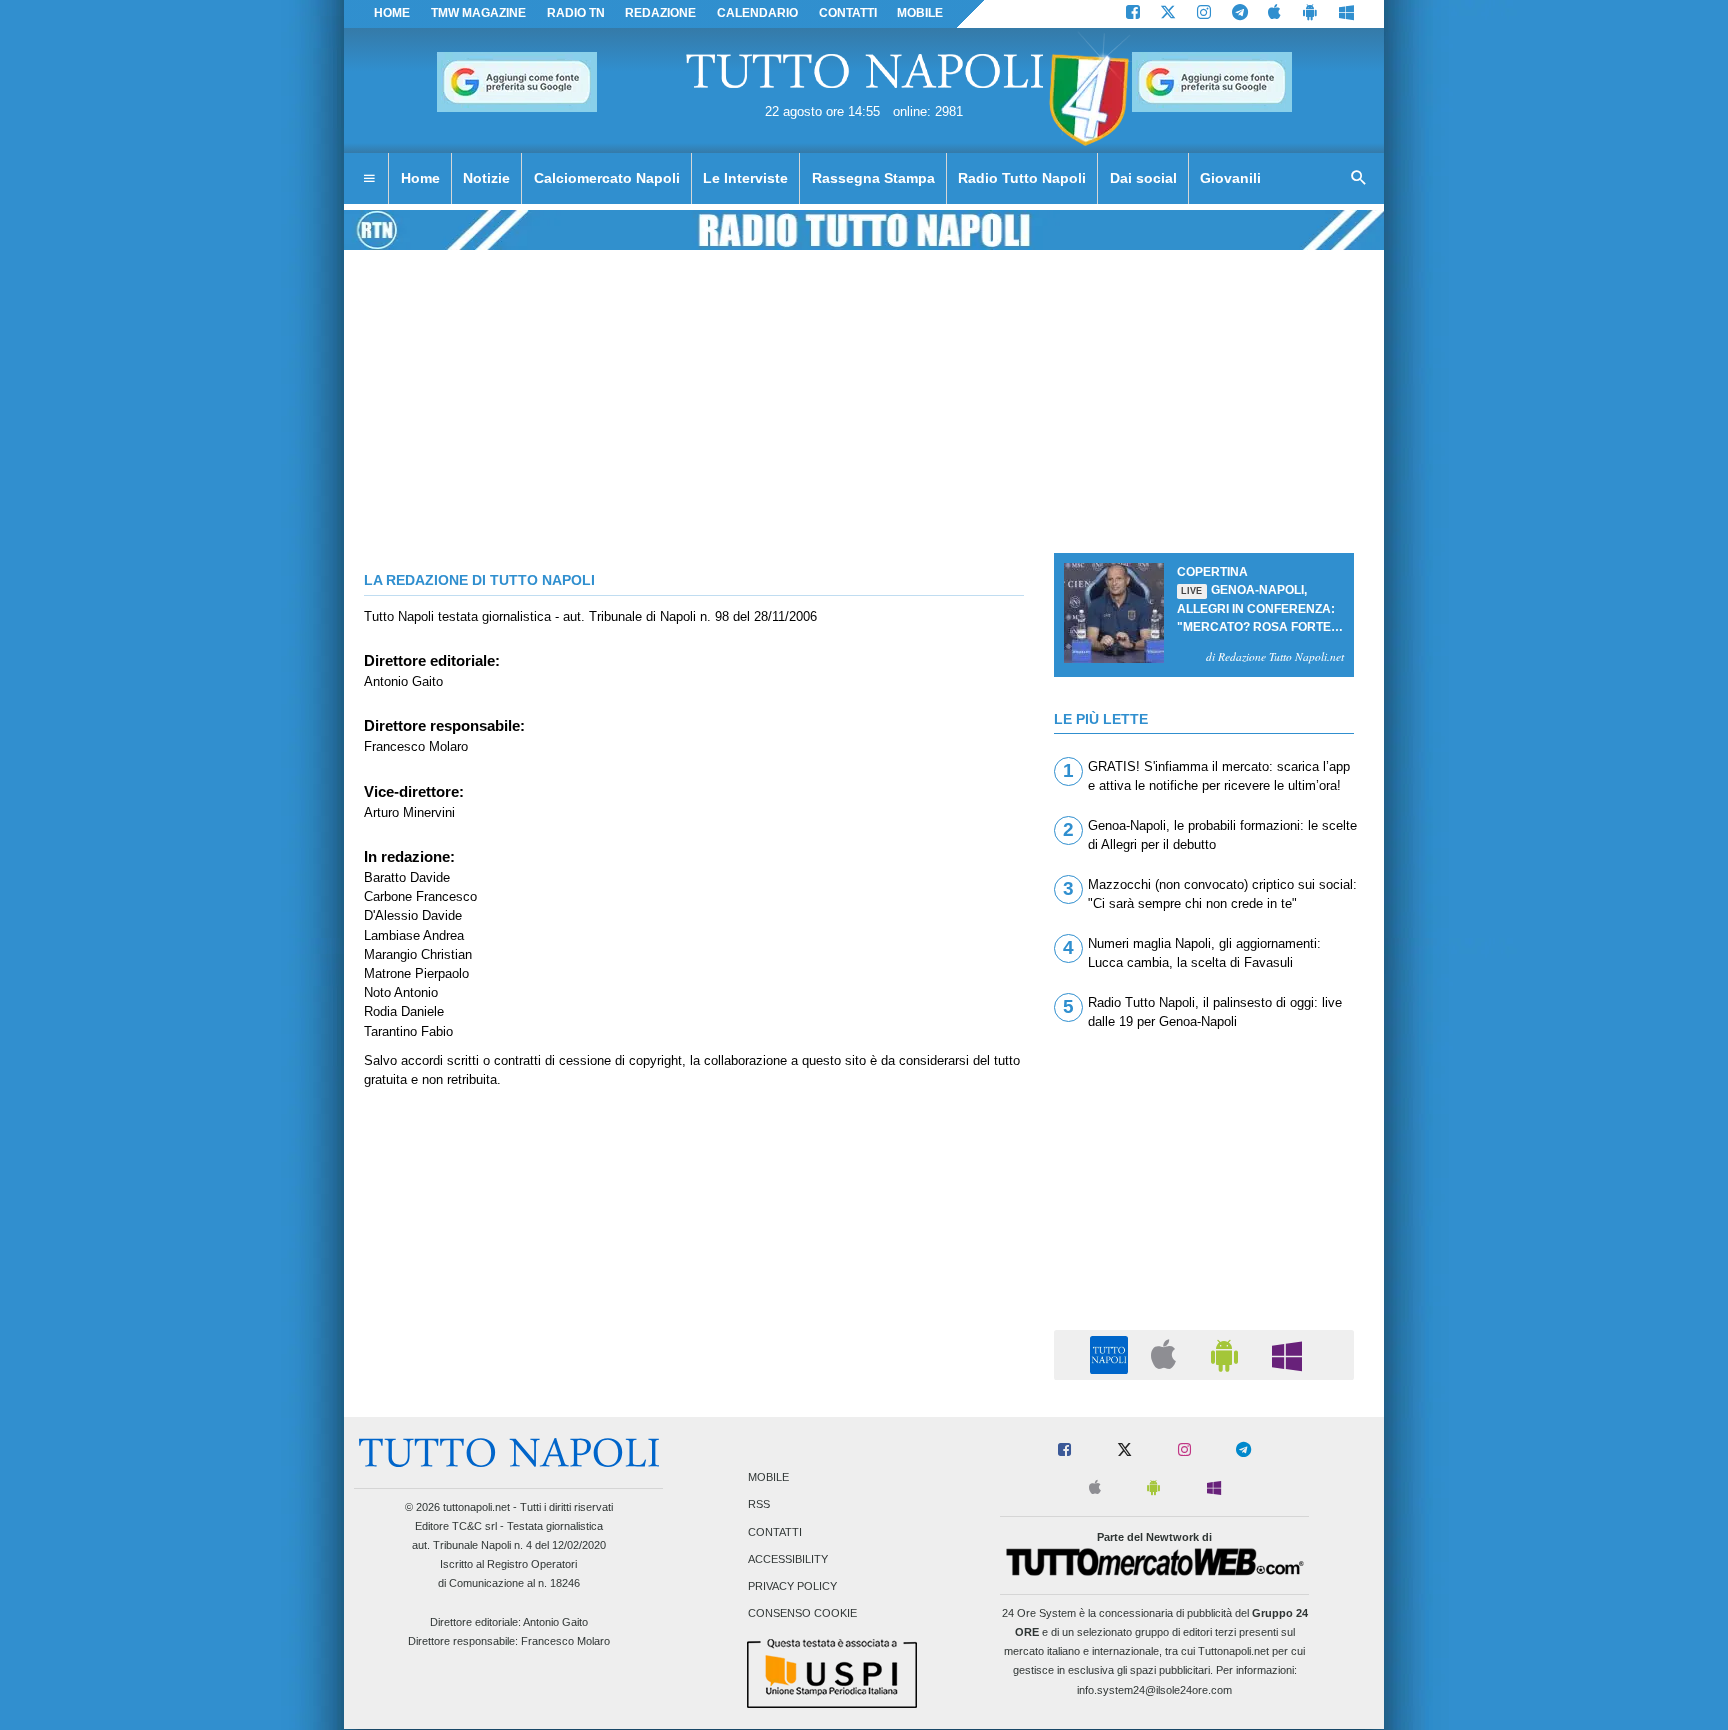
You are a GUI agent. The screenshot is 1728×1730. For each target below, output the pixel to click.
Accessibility (788, 1559)
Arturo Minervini (409, 812)
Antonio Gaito (403, 681)
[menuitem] (369, 179)
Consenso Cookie (802, 1614)
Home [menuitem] (420, 178)
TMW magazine (478, 13)
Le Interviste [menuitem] (745, 178)
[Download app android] (1310, 14)
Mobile (768, 1478)
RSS (759, 1505)
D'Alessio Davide (413, 915)
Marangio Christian (418, 954)
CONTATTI (848, 13)
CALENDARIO (757, 13)
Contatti (775, 1532)
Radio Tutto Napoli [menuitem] (1022, 178)
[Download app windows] (1346, 14)
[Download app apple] (1275, 14)
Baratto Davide (407, 877)
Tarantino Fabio (408, 1031)
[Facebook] (1133, 14)
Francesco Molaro (416, 746)
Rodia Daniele (404, 1011)
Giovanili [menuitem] (1230, 178)
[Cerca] (1359, 179)
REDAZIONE (660, 13)
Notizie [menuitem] (486, 178)
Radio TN (576, 13)
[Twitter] (1168, 14)
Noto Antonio (401, 992)
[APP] (1112, 1353)
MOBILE (920, 13)
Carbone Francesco (420, 896)
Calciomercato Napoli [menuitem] (607, 178)
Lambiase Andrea (414, 935)
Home (392, 13)
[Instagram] (1204, 14)
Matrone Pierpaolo (416, 973)
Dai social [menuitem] (1143, 178)
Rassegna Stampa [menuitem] (873, 178)
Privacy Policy (792, 1587)
